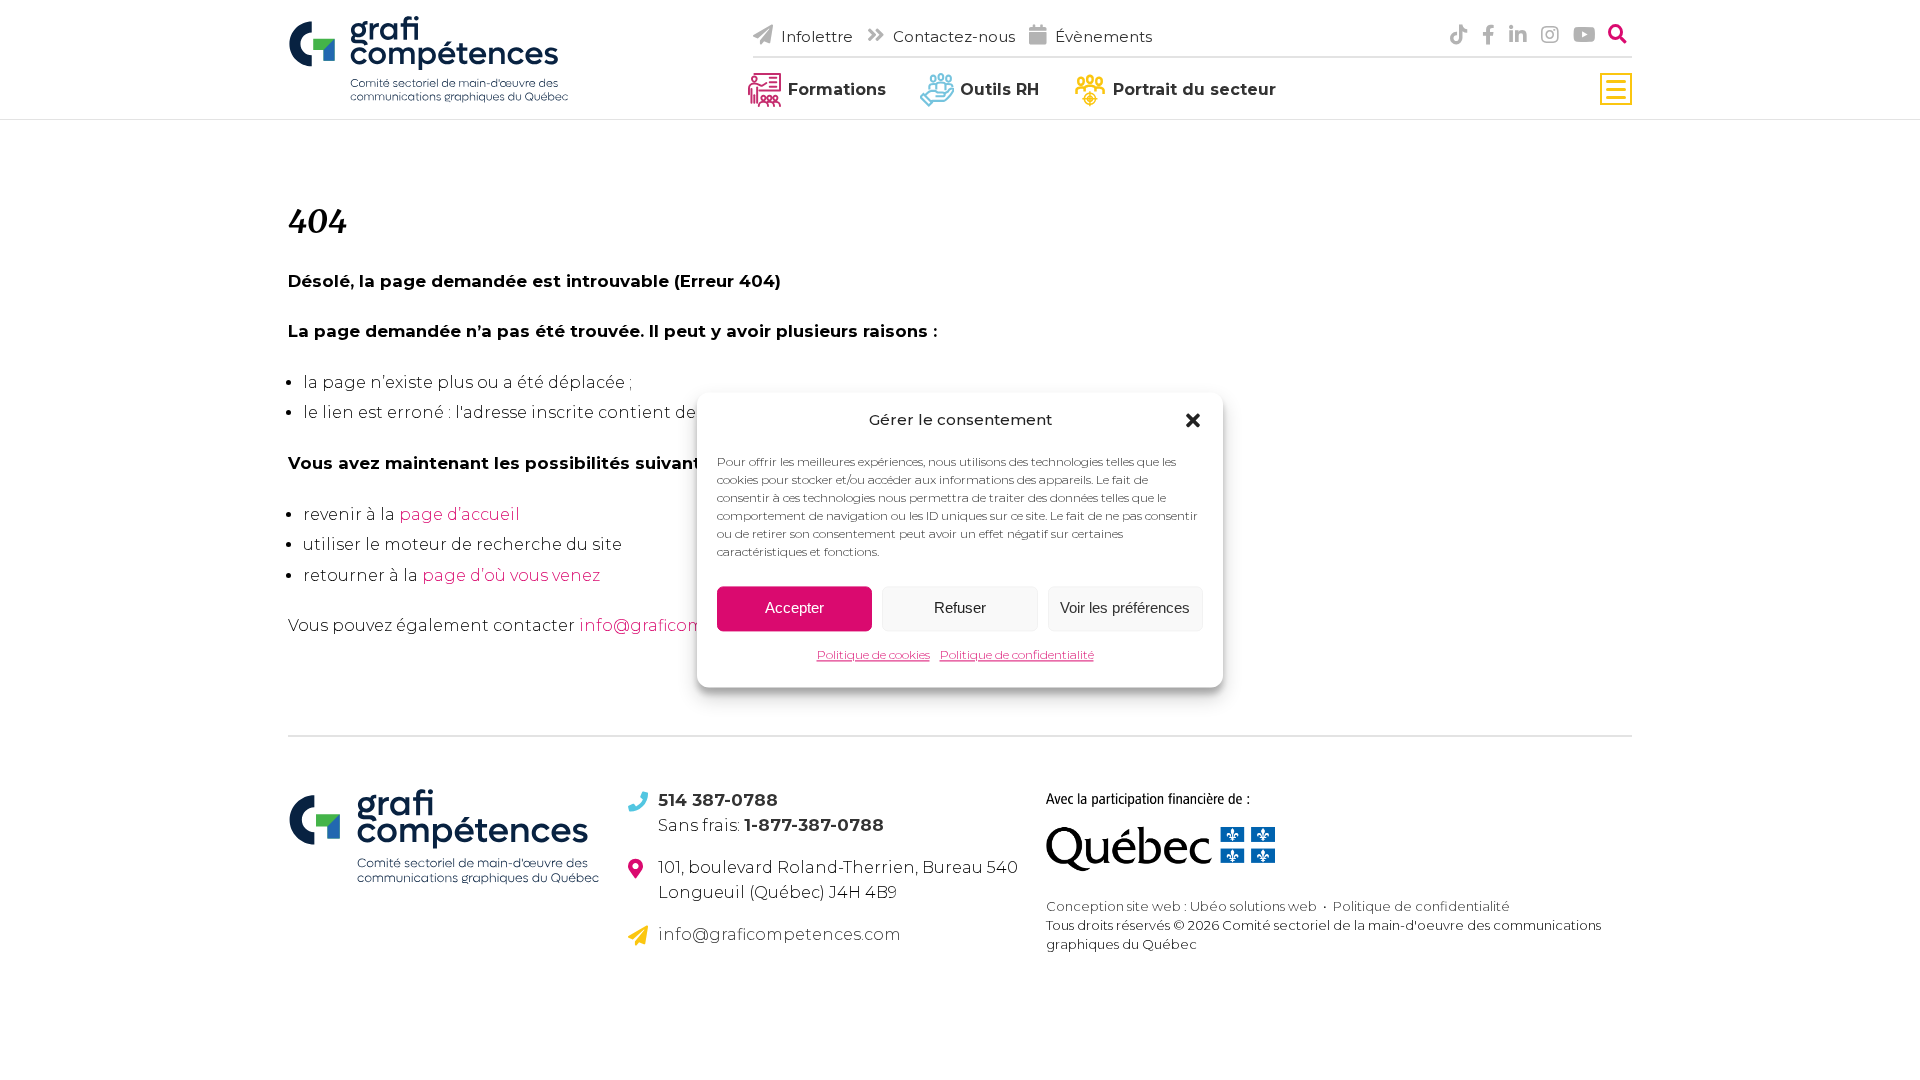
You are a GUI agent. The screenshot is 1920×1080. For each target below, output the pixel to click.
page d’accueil (459, 514)
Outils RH (999, 89)
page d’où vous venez (511, 575)
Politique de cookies (873, 654)
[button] (1193, 420)
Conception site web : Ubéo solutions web (1181, 906)
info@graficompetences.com (779, 934)
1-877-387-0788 (814, 825)
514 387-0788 (718, 800)
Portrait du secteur (1194, 89)
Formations (837, 89)
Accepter (794, 608)
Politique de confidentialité (1017, 654)
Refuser (960, 608)
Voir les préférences (1125, 608)
